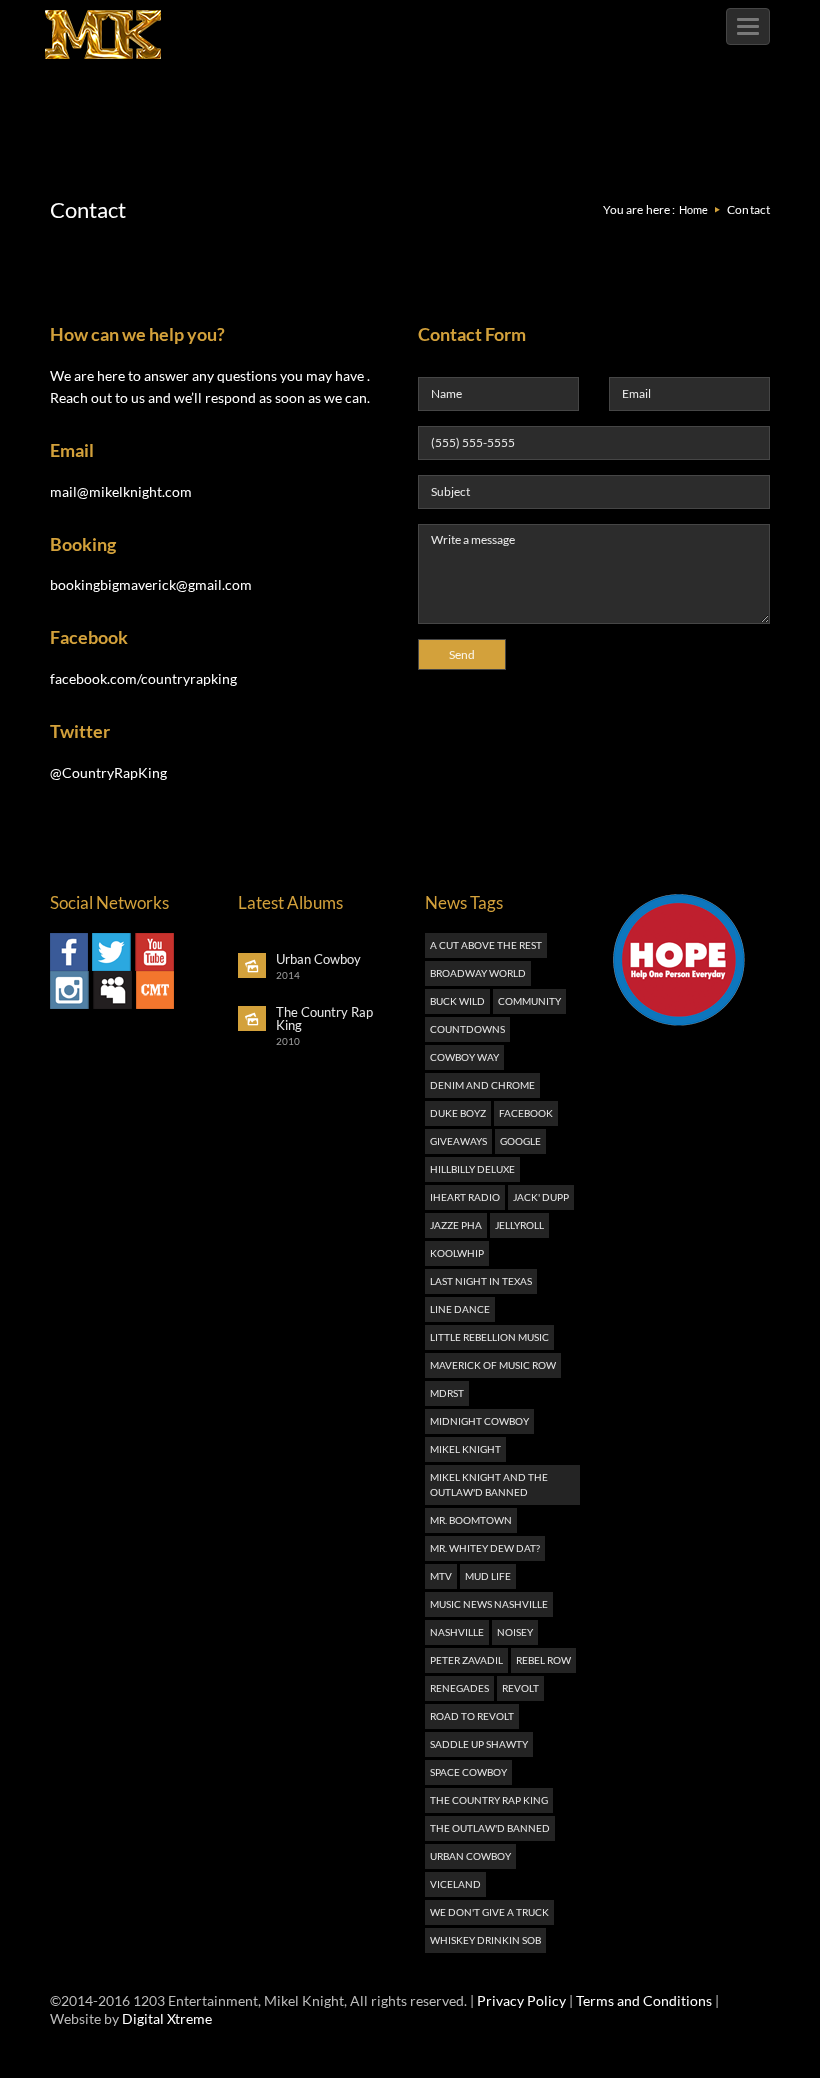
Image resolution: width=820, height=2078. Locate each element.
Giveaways (458, 1141)
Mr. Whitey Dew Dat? (485, 1548)
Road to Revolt (472, 1716)
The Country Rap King (489, 1800)
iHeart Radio (465, 1197)
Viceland (455, 1884)
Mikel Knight (465, 1449)
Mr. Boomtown (471, 1520)
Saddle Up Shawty (479, 1744)
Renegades (459, 1688)
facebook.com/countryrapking (143, 678)
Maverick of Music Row (493, 1365)
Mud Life (488, 1576)
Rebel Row (543, 1660)
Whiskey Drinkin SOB (485, 1940)
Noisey (515, 1632)
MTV (441, 1576)
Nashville (457, 1632)
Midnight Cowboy (479, 1421)
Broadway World (478, 973)
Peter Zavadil (466, 1660)
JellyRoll (519, 1225)
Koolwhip (457, 1253)
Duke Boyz (458, 1113)
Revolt (520, 1688)
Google (520, 1141)
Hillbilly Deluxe (472, 1169)
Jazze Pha (456, 1225)
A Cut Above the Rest (486, 945)
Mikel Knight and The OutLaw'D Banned (489, 1484)
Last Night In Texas (481, 1281)
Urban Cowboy (470, 1856)
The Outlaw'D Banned (490, 1828)
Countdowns (467, 1029)
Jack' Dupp (541, 1197)
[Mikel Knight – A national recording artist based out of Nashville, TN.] (103, 25)
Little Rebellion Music (489, 1337)
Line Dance (460, 1309)
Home (693, 209)
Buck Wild (457, 1001)
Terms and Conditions (644, 2000)
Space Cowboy (468, 1772)
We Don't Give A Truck (489, 1912)
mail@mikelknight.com (121, 491)
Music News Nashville (489, 1604)
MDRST (447, 1393)
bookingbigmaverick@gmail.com (151, 584)
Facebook (526, 1113)
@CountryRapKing (108, 772)
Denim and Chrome (482, 1085)
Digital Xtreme (167, 2018)
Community (529, 1001)
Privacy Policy (521, 2000)
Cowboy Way (464, 1057)
